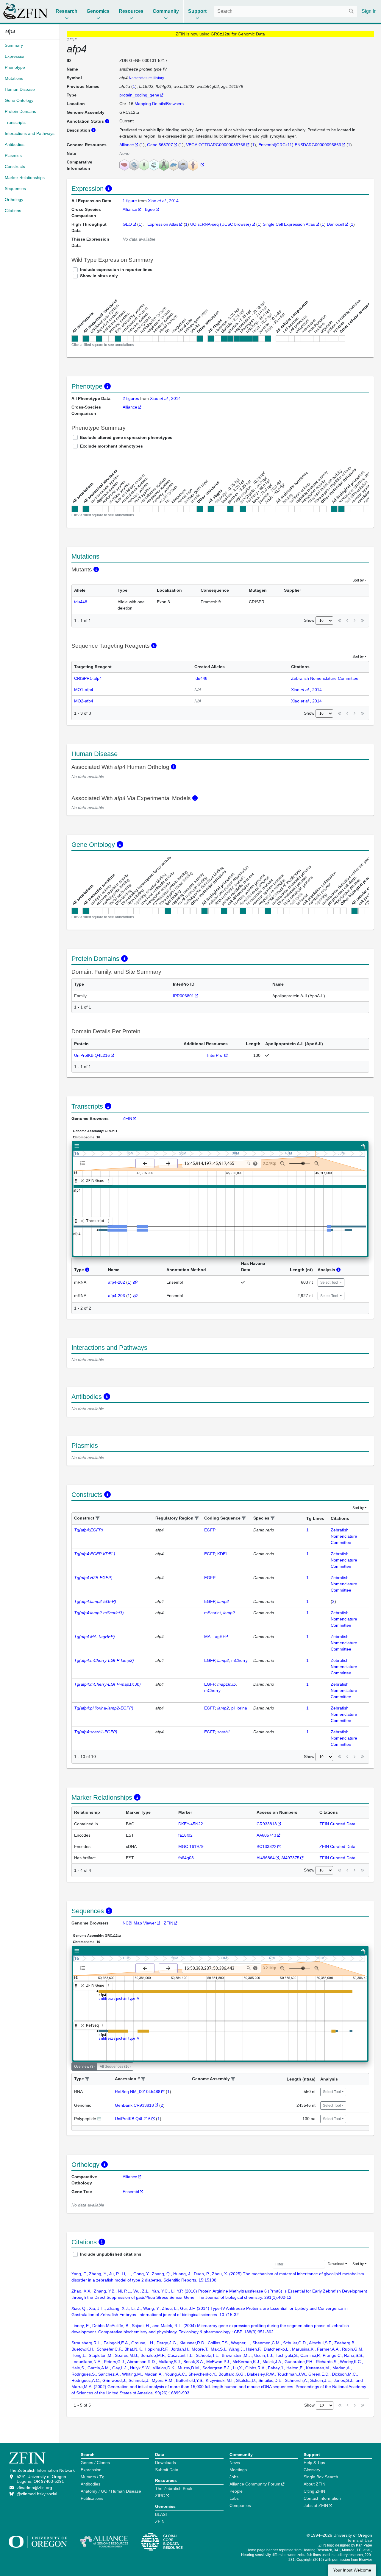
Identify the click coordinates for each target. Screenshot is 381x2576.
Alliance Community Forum (255, 2484)
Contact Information (322, 2498)
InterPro (215, 1055)
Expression (91, 2470)
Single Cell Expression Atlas (289, 224)
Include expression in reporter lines (116, 269)
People (236, 2491)
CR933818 (267, 1824)
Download (336, 2264)
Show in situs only (99, 276)
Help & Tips (314, 2463)
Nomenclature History (146, 78)
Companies (240, 2505)
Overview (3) (84, 2067)
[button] (98, 1518)
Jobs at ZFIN (316, 2505)
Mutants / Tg (93, 2477)
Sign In (369, 11)
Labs (234, 2498)
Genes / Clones (95, 2463)
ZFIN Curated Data (337, 1824)
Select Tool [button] (330, 1282)
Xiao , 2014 (163, 201)
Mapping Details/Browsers (159, 104)
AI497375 (290, 1858)
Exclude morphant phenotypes (111, 446)
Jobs (234, 2477)
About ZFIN (314, 2484)
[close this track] (82, 1181)
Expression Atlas (163, 224)
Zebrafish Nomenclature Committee (325, 678)
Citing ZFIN (314, 2491)
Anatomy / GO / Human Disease (111, 2491)
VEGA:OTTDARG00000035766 (216, 145)
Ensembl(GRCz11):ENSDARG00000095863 (300, 145)
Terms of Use (360, 2540)
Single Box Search (321, 2477)
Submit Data (167, 2470)
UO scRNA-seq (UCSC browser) (221, 224)
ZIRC (160, 2496)
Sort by (358, 580)
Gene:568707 (160, 145)
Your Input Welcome (352, 2570)
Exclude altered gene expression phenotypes (126, 437)
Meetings (238, 2470)
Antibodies (90, 2484)
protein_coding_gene (139, 95)
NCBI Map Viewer (139, 1923)
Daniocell (335, 224)
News (235, 2463)
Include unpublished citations (111, 2254)
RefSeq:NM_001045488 (138, 2092)
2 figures (131, 398)
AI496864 (266, 1858)
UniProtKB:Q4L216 (92, 1055)
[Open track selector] (84, 1163)
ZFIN (127, 1118)
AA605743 (266, 1835)
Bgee (150, 209)
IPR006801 (184, 996)
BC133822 (267, 1846)
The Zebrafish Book (174, 2488)
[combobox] (286, 11)
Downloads (165, 2463)
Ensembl (131, 2192)
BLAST (162, 2514)
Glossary (312, 2470)
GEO (127, 224)
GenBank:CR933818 (134, 2105)
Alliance (127, 145)
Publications (92, 2498)
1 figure (130, 201)
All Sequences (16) (115, 2067)
